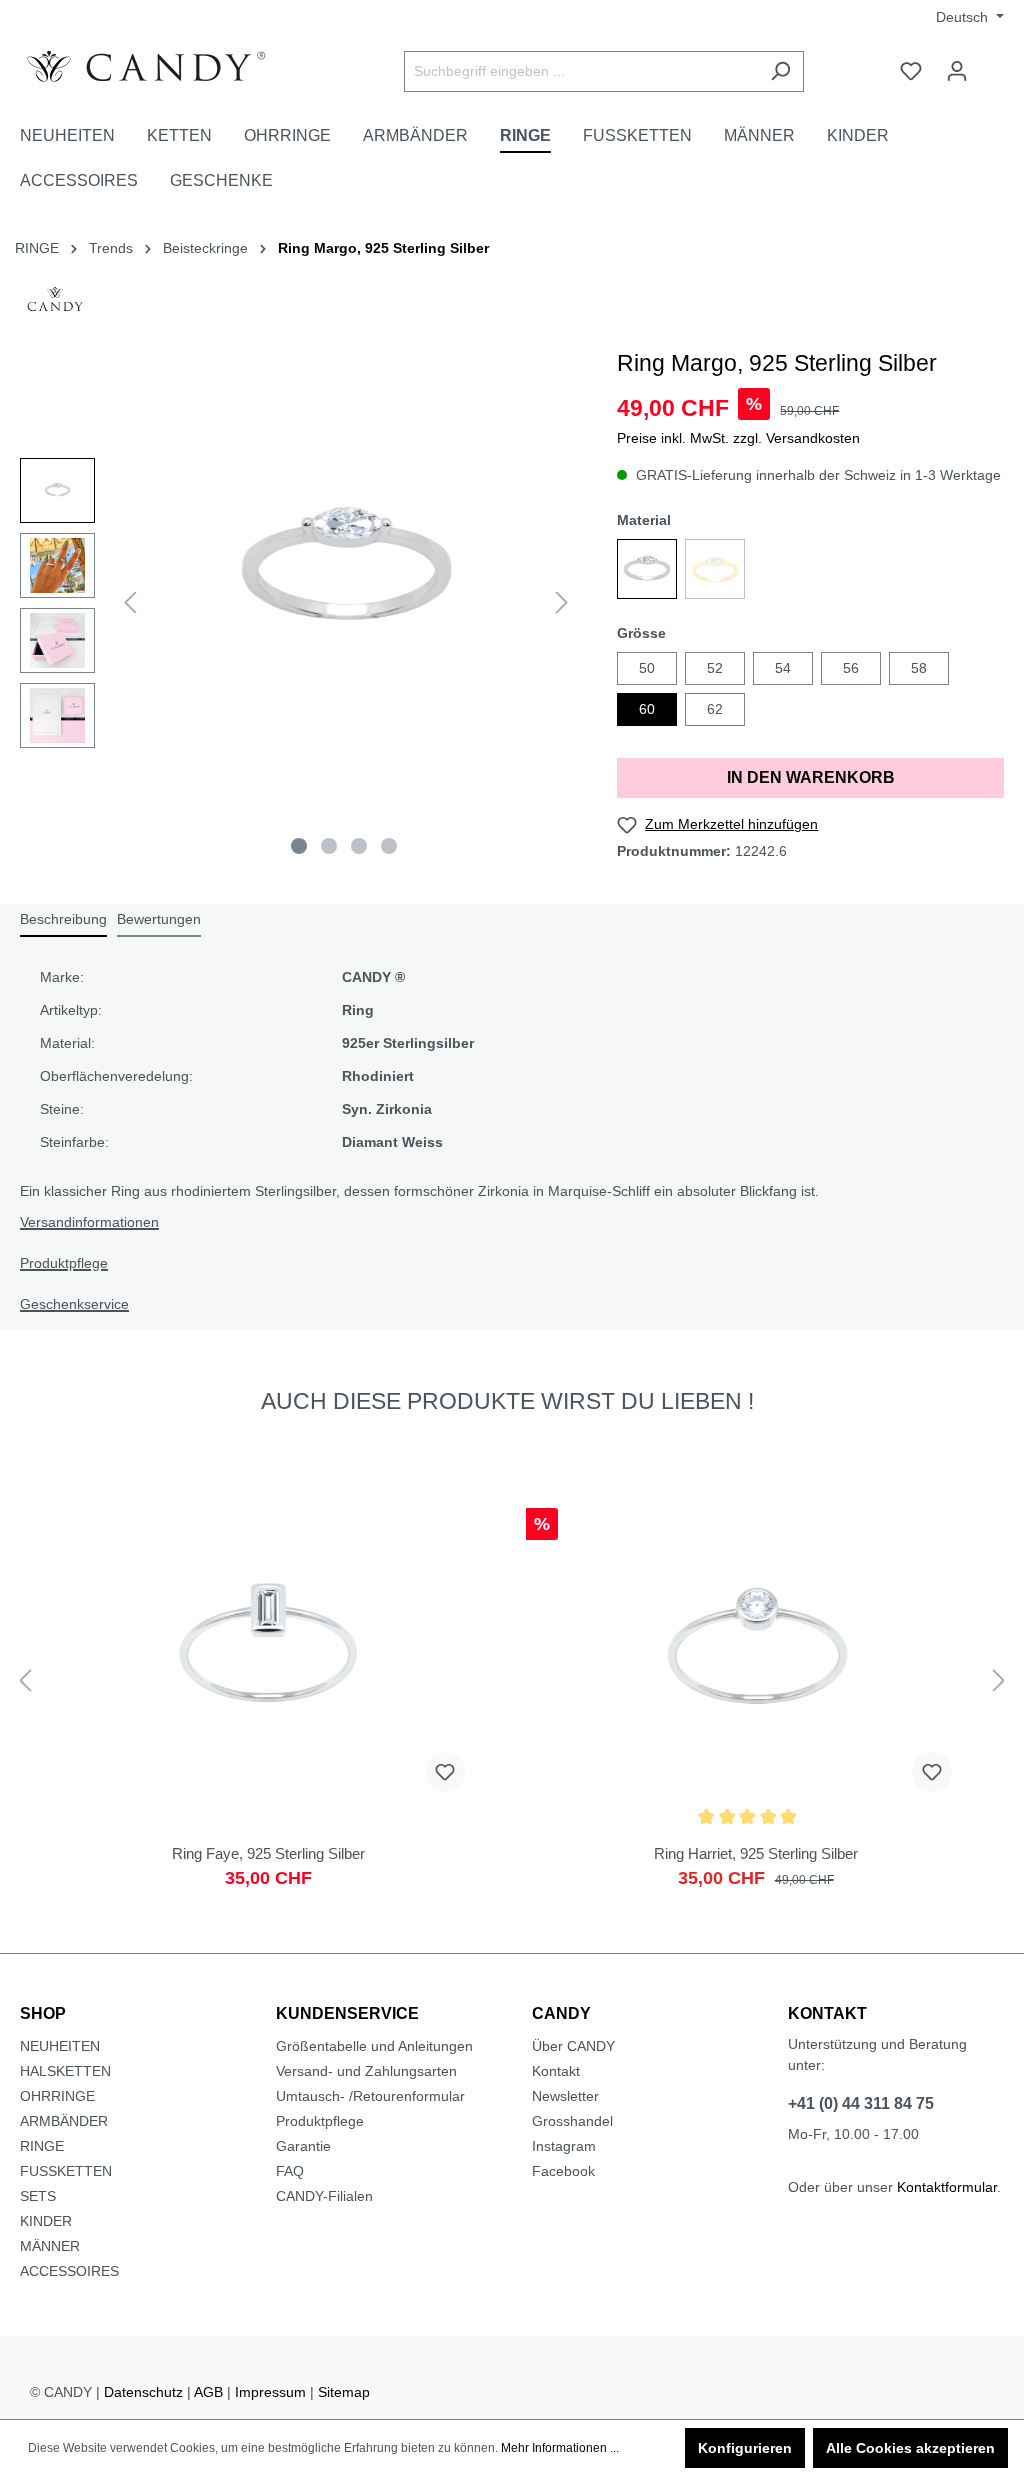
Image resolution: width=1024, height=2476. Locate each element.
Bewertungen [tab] (159, 919)
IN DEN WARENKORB (811, 777)
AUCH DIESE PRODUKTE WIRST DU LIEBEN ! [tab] (507, 1401)
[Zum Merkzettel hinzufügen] (445, 1772)
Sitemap (344, 2392)
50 (647, 668)
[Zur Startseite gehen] (170, 67)
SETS (38, 2196)
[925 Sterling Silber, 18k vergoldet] (715, 569)
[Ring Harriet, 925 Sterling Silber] (755, 1708)
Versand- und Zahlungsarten (366, 2071)
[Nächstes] (562, 602)
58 (919, 668)
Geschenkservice (74, 1304)
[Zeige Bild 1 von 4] (299, 846)
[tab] (63, 920)
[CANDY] (55, 305)
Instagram (564, 2146)
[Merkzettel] (911, 71)
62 (715, 709)
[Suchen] (780, 71)
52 (715, 668)
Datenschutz (143, 2392)
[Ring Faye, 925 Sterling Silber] (268, 1708)
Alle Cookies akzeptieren (910, 2448)
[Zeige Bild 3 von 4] (359, 846)
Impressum (270, 2392)
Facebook (563, 2171)
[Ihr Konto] (957, 71)
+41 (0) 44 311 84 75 (861, 2103)
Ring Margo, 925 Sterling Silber (383, 248)
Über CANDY (573, 2046)
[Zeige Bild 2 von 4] (329, 846)
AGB (208, 2392)
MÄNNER (50, 2246)
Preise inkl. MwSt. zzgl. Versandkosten (738, 438)
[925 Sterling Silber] (647, 569)
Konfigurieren (745, 2448)
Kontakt (556, 2071)
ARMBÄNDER (64, 2121)
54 (783, 668)
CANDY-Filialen (324, 2196)
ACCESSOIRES (69, 2271)
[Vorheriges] (130, 602)
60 (647, 709)
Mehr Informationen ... (560, 2448)
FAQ (290, 2171)
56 (851, 668)
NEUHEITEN (60, 2046)
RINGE (42, 2146)
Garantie (303, 2146)
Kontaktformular (947, 2187)
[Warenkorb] (992, 63)
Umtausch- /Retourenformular (370, 2096)
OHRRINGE (57, 2096)
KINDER (46, 2221)
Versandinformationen (89, 1222)
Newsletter (565, 2096)
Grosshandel (572, 2121)
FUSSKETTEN (66, 2171)
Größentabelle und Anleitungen (374, 2046)
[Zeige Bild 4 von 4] (389, 846)
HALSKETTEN (65, 2071)
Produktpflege (64, 1263)
